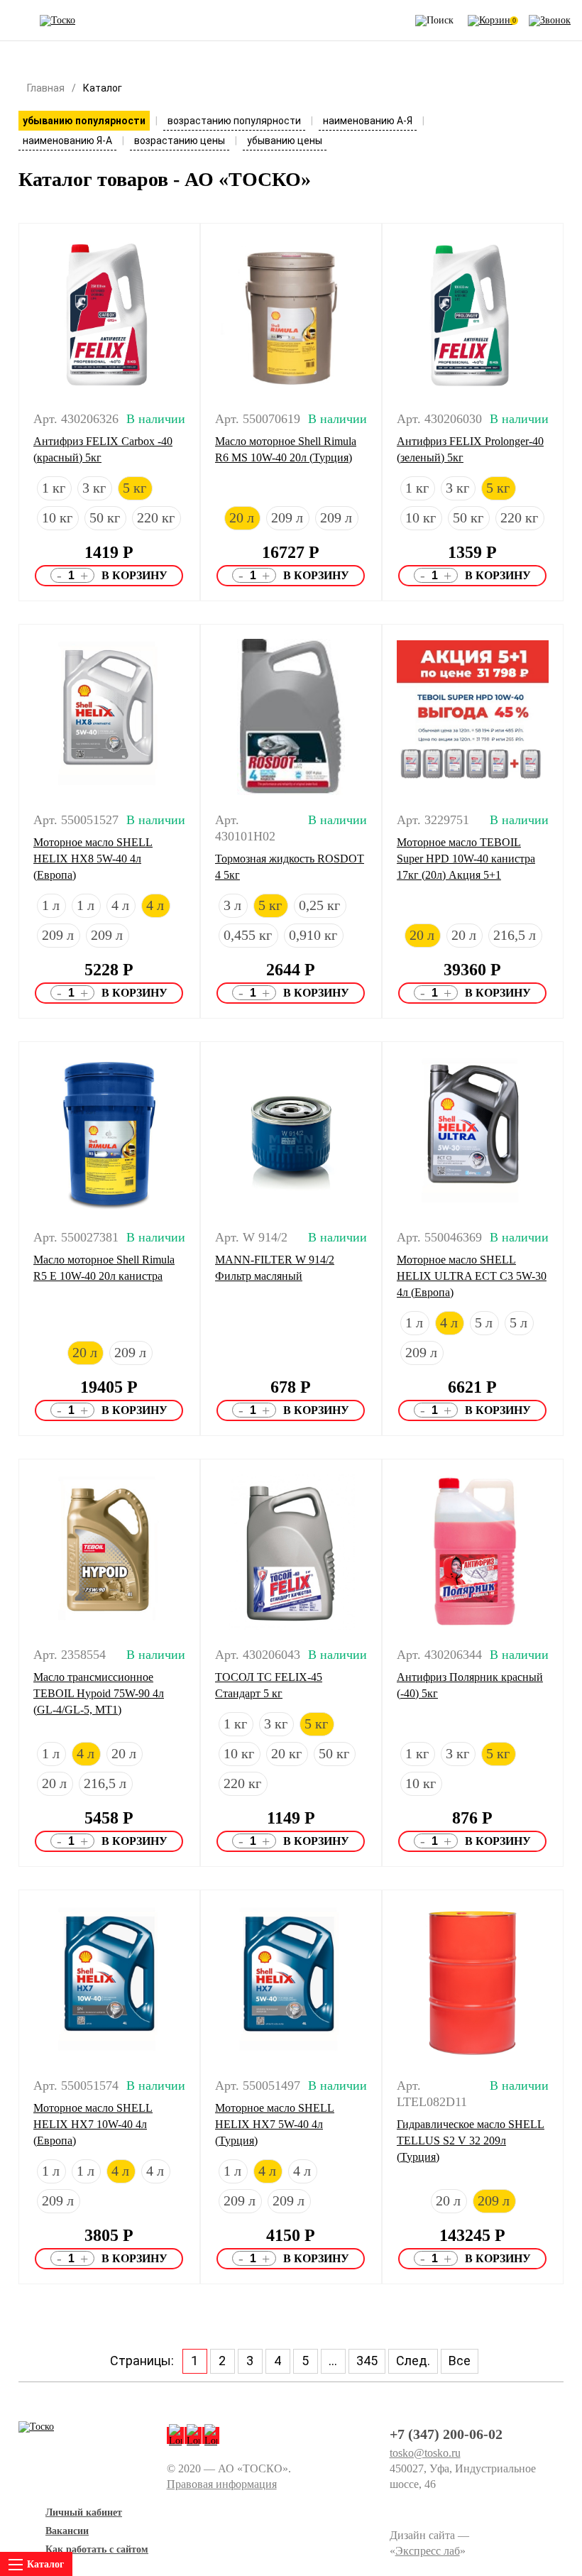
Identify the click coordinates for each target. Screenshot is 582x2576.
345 (367, 2361)
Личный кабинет (84, 2512)
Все (460, 2361)
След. (413, 2361)
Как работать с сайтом (97, 2549)
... (333, 2361)
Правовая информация (222, 2484)
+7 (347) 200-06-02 (446, 2434)
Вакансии (67, 2531)
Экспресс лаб (428, 2551)
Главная (46, 88)
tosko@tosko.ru (425, 2453)
